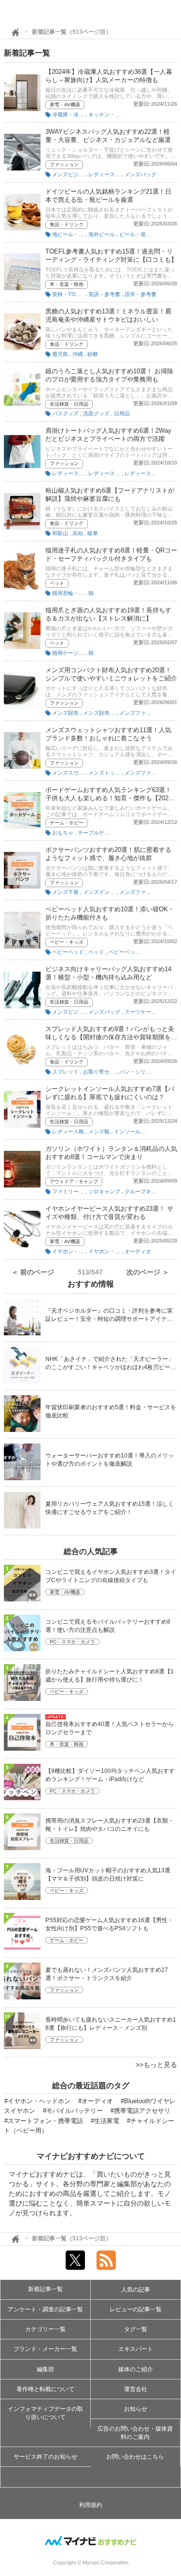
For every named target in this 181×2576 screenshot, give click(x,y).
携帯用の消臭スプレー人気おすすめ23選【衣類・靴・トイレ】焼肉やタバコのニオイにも (110, 1825)
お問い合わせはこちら (135, 2457)
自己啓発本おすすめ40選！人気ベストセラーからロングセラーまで (110, 1728)
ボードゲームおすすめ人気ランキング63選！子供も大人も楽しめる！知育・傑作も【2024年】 (109, 798)
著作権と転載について (45, 2389)
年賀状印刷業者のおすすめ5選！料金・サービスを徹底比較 (111, 1411)
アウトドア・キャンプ (74, 1182)
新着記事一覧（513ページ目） (72, 32)
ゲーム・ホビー (67, 823)
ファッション (64, 164)
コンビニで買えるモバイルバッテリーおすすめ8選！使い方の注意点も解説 (108, 1626)
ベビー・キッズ (67, 942)
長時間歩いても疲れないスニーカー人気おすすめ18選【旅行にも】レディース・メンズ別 (111, 2024)
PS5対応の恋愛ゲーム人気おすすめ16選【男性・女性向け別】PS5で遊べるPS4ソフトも (109, 1924)
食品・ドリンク (67, 224)
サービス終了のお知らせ (45, 2457)
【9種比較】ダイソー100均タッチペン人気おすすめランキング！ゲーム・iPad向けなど (110, 1775)
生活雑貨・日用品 (69, 404)
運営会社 (136, 2389)
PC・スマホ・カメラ (72, 1642)
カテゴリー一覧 (45, 2329)
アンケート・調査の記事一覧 (45, 2309)
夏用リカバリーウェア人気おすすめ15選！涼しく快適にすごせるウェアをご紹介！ (110, 1508)
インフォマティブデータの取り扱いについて (45, 2413)
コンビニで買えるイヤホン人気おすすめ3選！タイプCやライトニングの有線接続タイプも (111, 1576)
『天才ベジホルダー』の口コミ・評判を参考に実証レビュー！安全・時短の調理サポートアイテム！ (109, 1316)
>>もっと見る (156, 2065)
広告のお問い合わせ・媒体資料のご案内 (135, 2433)
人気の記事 (136, 2290)
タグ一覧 (136, 2329)
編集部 (45, 2369)
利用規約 (91, 2505)
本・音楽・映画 (67, 284)
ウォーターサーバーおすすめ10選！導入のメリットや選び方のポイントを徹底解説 (110, 1460)
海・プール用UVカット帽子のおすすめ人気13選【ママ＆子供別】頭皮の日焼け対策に (108, 1875)
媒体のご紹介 (136, 2369)
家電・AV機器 (65, 105)
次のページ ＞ (148, 1272)
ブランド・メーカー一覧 (45, 2349)
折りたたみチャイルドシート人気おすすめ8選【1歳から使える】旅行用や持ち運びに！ (110, 1676)
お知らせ (136, 2409)
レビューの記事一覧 (136, 2309)
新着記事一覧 (45, 2289)
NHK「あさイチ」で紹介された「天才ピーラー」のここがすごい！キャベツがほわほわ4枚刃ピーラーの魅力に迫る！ (111, 1364)
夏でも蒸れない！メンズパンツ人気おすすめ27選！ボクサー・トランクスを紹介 (107, 1974)
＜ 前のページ (33, 1272)
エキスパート (136, 2349)
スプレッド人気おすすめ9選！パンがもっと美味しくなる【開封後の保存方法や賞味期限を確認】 (111, 1037)
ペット (57, 583)
